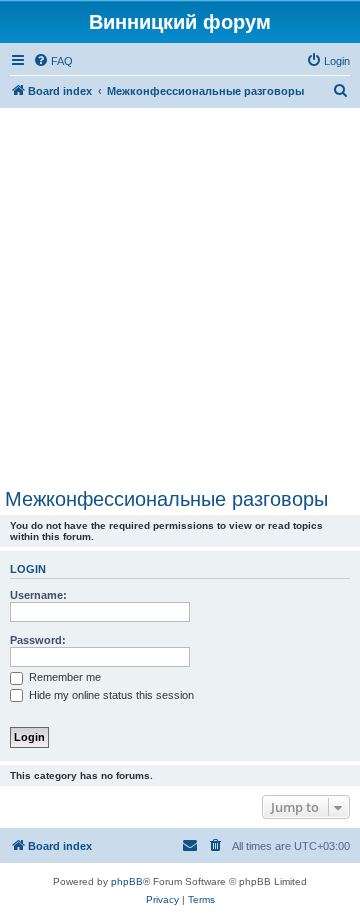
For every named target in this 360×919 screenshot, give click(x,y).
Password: (38, 640)
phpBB (127, 881)
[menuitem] (53, 61)
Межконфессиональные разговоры (166, 499)
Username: (38, 595)
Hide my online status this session (110, 695)
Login (28, 569)
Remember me (63, 677)
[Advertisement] (180, 298)
